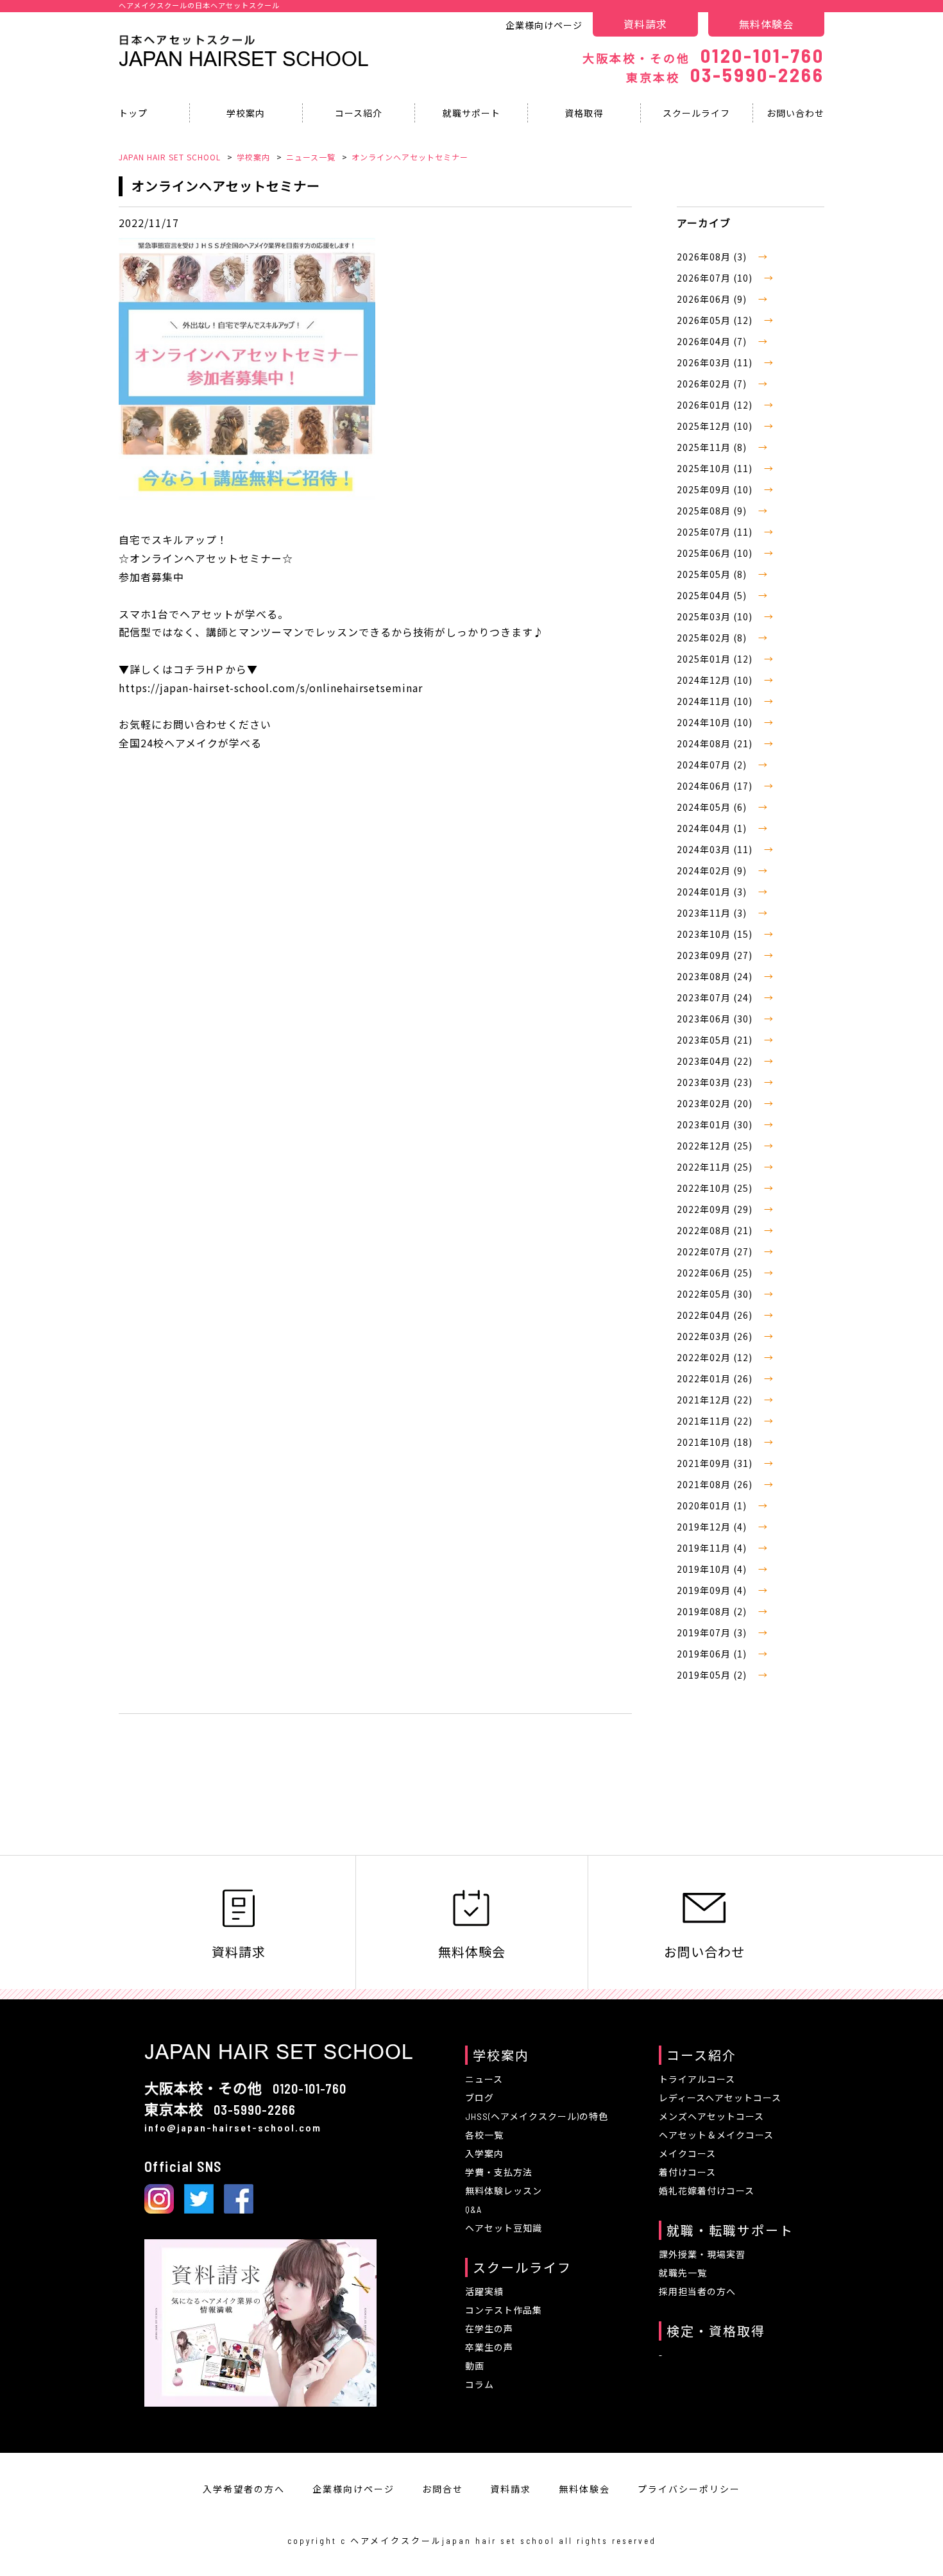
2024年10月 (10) (716, 722)
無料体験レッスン (504, 2191)
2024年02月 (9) (713, 870)
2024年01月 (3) (713, 892)
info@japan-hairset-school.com (233, 2127)
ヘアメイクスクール (396, 2541)
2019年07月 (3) (713, 1632)
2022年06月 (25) (716, 1273)
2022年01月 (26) (716, 1378)
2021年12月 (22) (716, 1400)
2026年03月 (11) (716, 362)
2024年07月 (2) (713, 765)
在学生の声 (489, 2329)
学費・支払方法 (499, 2172)
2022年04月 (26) (716, 1315)
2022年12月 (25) (716, 1146)
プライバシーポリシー (689, 2489)
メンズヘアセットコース (711, 2116)
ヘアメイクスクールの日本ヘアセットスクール (199, 5)
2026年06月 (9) (713, 299)
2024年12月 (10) (716, 680)
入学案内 (484, 2154)
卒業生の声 (489, 2347)
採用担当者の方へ (697, 2292)
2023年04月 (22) (716, 1061)
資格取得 (584, 113)
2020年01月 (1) (713, 1505)
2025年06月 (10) (716, 553)
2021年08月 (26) (716, 1484)
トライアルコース (697, 2079)
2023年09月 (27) (716, 955)
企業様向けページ (544, 25)
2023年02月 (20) (716, 1103)
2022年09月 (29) (716, 1209)
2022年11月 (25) (716, 1167)
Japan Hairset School (244, 59)
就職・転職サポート (730, 2230)
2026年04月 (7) (713, 341)
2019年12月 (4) (713, 1527)
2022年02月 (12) (716, 1357)
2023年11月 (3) (713, 913)
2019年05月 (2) (713, 1675)
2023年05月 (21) (716, 1040)
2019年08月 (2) (713, 1611)
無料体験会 (766, 24)
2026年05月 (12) (716, 320)
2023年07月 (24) (716, 997)
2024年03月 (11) (716, 849)
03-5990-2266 (725, 74)
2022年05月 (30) (716, 1294)
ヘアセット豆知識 (504, 2228)
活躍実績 (484, 2292)
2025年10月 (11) (716, 468)
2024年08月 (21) (716, 743)
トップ (133, 113)
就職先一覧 (683, 2273)
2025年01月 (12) (716, 659)
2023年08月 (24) (716, 976)
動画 (475, 2366)
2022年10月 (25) (716, 1188)
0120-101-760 (703, 55)
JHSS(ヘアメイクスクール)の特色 (537, 2116)
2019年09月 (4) (713, 1590)
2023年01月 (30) (716, 1124)
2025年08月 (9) (713, 511)
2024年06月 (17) (716, 786)
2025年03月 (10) (716, 616)
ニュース (484, 2079)
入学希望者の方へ (244, 2489)
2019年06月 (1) (713, 1654)
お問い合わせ (795, 113)
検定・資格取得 (716, 2331)
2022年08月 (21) (716, 1230)
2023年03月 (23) (716, 1082)
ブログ (480, 2098)
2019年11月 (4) (713, 1548)
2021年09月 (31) (716, 1463)
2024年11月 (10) (716, 701)
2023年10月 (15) (716, 934)
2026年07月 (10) (716, 278)
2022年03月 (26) (716, 1336)
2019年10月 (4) (713, 1569)
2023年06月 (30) (716, 1019)
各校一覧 (484, 2135)
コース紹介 (359, 113)
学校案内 (246, 113)
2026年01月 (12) (716, 405)
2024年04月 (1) (713, 828)
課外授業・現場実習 (702, 2254)
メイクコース (687, 2154)
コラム (480, 2385)
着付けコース (687, 2172)
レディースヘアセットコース (720, 2098)
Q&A (473, 2209)
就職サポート (471, 113)
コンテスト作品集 (504, 2310)
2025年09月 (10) (716, 489)
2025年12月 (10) (716, 426)
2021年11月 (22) (716, 1421)
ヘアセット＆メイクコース (716, 2135)
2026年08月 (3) (713, 257)
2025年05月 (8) (713, 574)
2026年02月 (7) (713, 384)
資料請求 (645, 24)
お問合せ (443, 2489)
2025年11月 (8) (713, 447)
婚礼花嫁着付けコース (707, 2191)
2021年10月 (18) (716, 1442)
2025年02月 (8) (713, 638)
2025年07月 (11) (716, 532)
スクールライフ (696, 113)
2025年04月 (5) (713, 595)
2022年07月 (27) (716, 1251)
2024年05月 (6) (713, 807)
